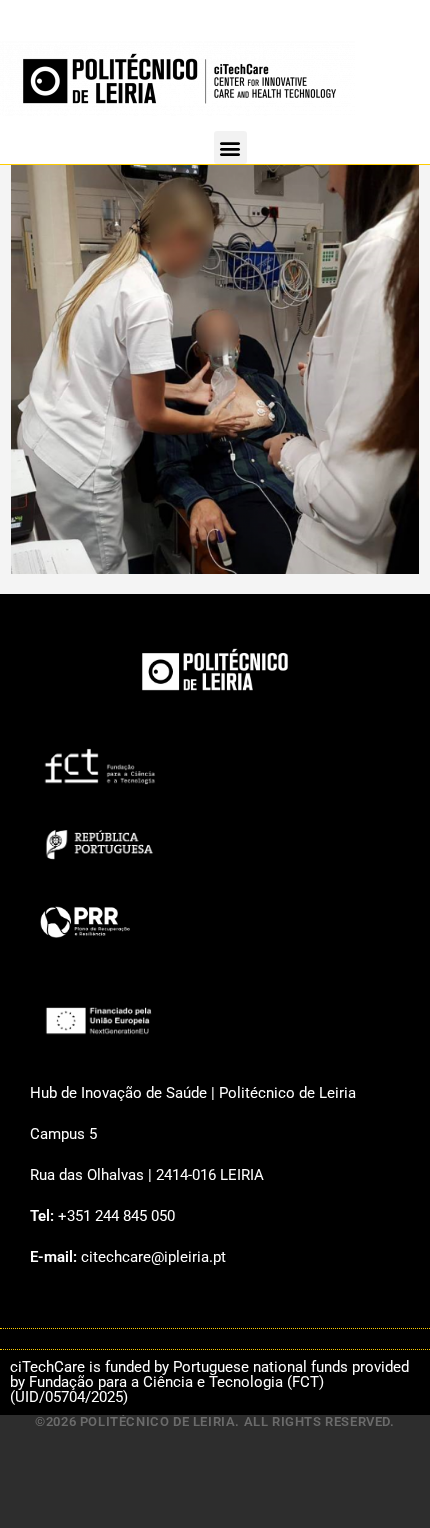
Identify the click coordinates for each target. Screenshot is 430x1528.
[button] (230, 147)
